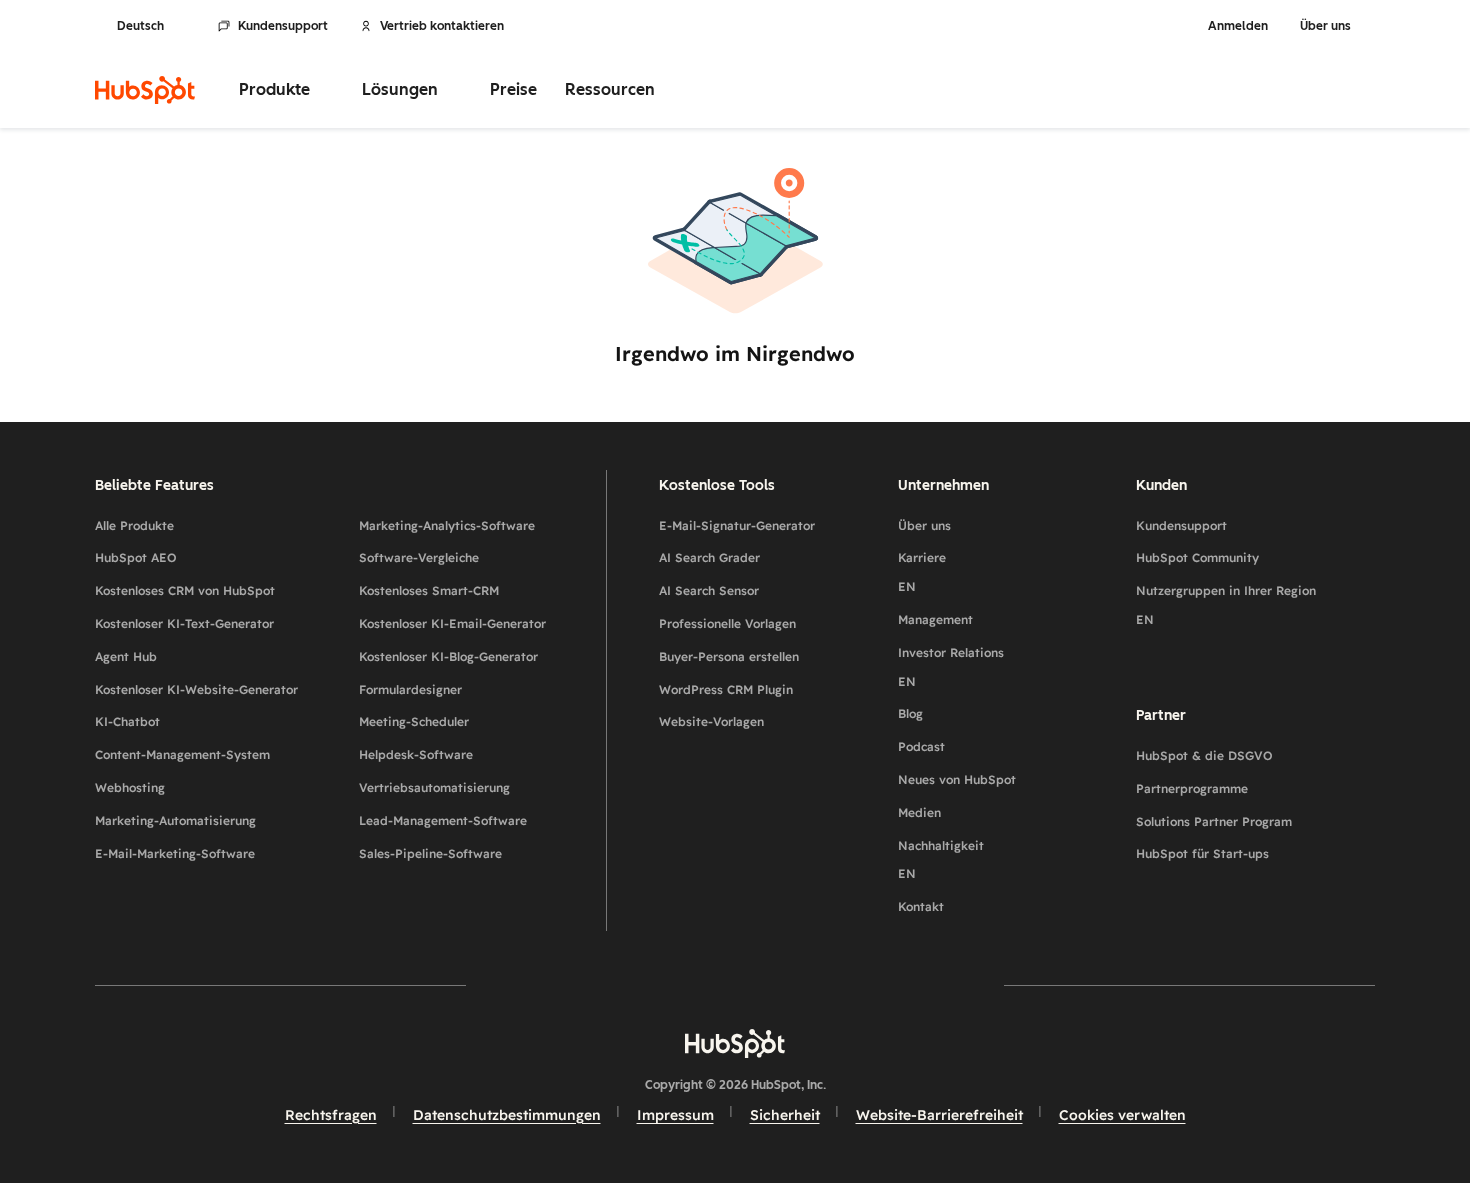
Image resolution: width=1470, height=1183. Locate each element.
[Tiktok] (909, 985)
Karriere (922, 572)
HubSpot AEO (136, 557)
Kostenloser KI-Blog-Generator (448, 656)
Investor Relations (951, 667)
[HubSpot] (145, 90)
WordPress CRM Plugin (726, 689)
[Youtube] (677, 985)
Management (935, 619)
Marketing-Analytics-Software (447, 525)
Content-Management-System (182, 754)
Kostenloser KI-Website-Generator (196, 689)
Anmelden (1238, 26)
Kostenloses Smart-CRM (429, 590)
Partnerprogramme (1192, 788)
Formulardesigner (410, 689)
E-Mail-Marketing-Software (175, 853)
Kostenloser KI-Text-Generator (184, 623)
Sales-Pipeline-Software (430, 853)
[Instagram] (619, 985)
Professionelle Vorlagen (727, 623)
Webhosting (130, 787)
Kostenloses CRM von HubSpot (185, 590)
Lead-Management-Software (443, 820)
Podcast (921, 746)
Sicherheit (785, 1115)
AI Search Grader (709, 557)
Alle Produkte (134, 525)
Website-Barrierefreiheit (939, 1115)
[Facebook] (561, 985)
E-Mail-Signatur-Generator (737, 525)
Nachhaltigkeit (941, 860)
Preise (513, 89)
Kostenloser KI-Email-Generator (452, 623)
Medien (919, 812)
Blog (910, 713)
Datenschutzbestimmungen (507, 1115)
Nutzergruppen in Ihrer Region (1226, 605)
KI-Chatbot (127, 721)
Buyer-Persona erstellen (729, 656)
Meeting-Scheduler (414, 721)
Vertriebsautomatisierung (434, 787)
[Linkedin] (793, 985)
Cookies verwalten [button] (1122, 1115)
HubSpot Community (1197, 557)
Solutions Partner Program (1214, 821)
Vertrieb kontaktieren (442, 26)
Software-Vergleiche (419, 557)
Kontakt (921, 906)
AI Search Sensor (709, 590)
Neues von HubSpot (957, 779)
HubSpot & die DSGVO (1204, 755)
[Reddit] (851, 985)
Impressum (675, 1115)
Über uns (924, 525)
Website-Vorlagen (711, 721)
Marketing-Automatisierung (175, 820)
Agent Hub (126, 656)
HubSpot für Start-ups (1202, 853)
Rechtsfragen (331, 1115)
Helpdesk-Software (416, 754)
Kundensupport (283, 26)
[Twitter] (735, 985)
